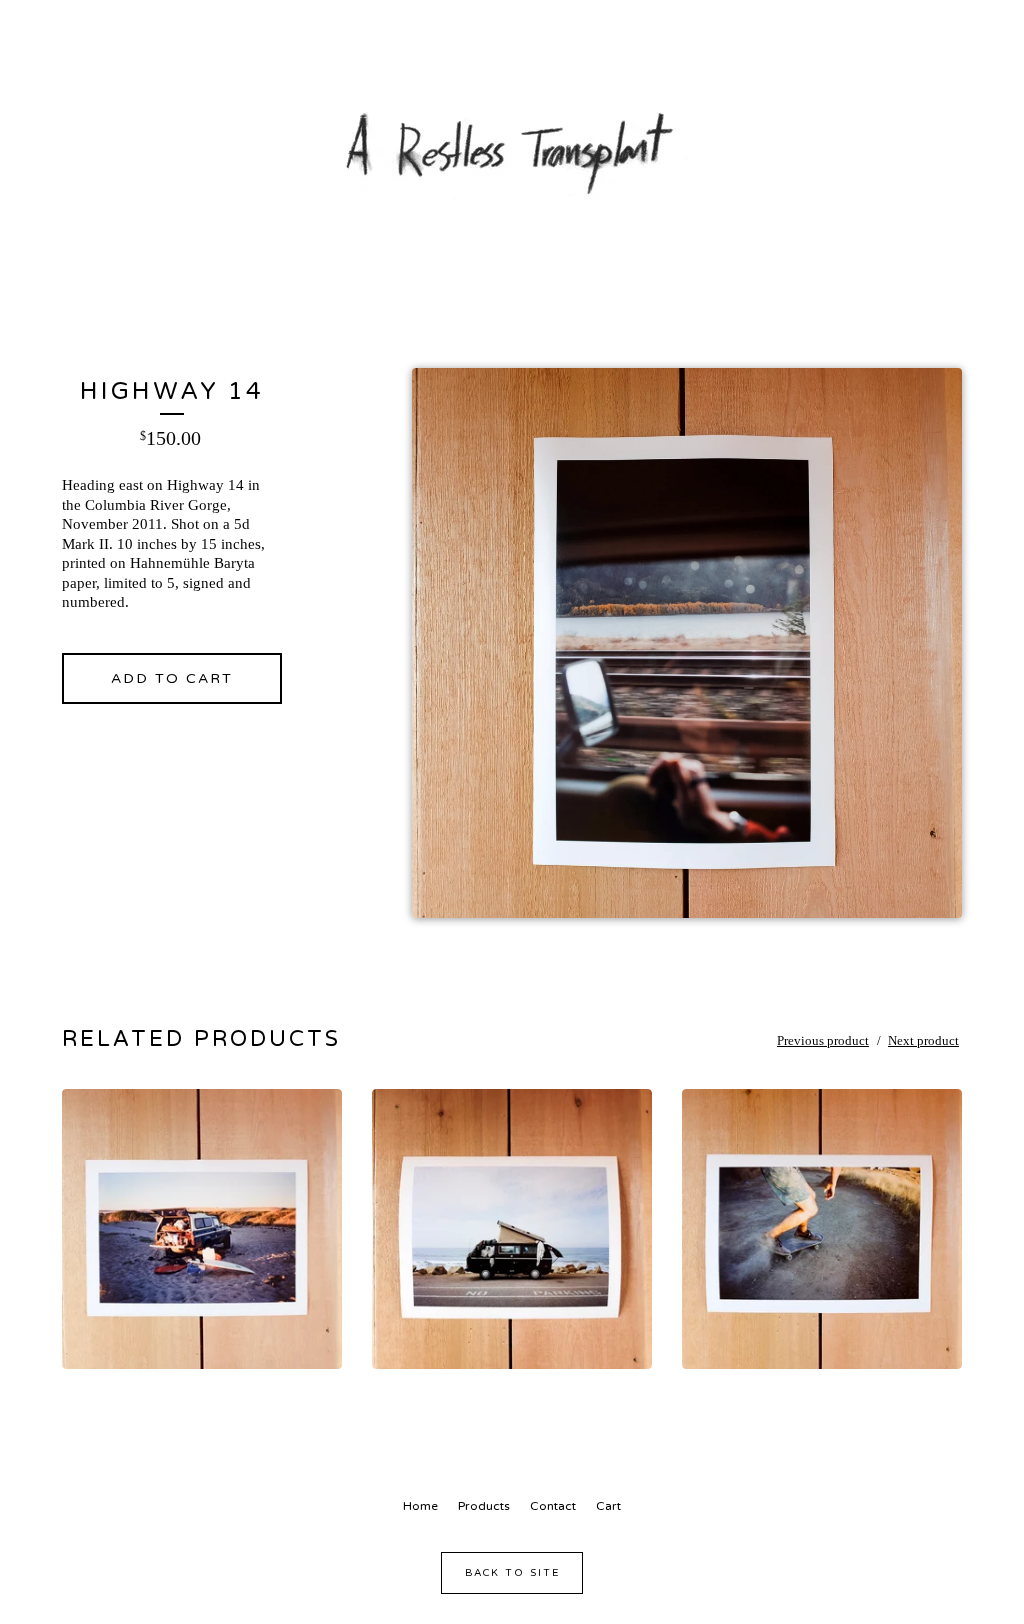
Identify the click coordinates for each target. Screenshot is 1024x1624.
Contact (553, 1506)
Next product (923, 1040)
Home (420, 1506)
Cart (608, 1506)
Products (484, 1506)
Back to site (512, 1573)
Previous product (823, 1040)
